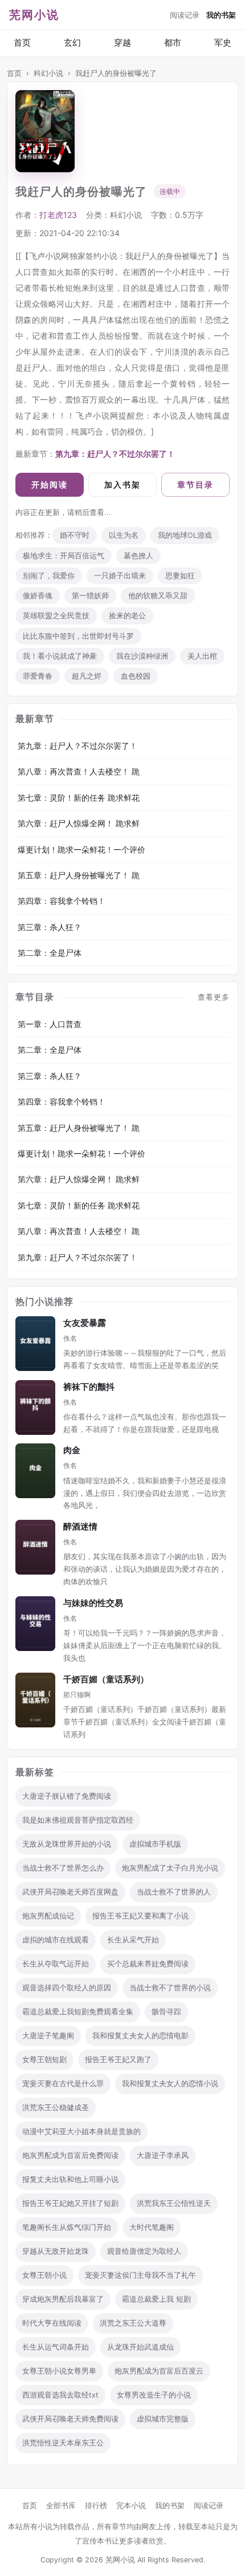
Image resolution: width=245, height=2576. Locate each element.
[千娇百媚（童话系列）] (35, 1700)
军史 (223, 42)
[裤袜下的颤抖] (35, 1407)
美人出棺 (202, 656)
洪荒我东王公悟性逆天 (174, 2203)
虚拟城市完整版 (163, 2419)
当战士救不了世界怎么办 (63, 1868)
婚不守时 (75, 535)
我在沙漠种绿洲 (142, 656)
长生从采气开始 (133, 1940)
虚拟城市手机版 (155, 1844)
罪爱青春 (38, 676)
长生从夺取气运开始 (56, 1964)
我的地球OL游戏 (185, 535)
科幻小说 (48, 73)
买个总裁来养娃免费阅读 (148, 1964)
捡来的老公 (127, 616)
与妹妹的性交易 (93, 1603)
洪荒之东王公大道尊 (133, 2323)
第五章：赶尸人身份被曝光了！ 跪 (79, 875)
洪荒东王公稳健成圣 (56, 2108)
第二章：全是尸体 (50, 953)
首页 (22, 42)
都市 (173, 42)
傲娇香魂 (38, 596)
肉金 (72, 1450)
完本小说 (131, 2505)
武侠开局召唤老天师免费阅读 (70, 2419)
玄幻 (72, 42)
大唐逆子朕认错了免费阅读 (67, 1796)
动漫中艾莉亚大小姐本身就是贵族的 (81, 2131)
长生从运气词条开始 (56, 2347)
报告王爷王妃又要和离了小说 (140, 1916)
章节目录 (195, 484)
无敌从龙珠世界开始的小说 (67, 1844)
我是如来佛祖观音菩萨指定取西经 (78, 1820)
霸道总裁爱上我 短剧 (156, 2299)
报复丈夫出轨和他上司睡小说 (70, 2179)
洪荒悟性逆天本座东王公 (63, 2443)
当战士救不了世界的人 (174, 1892)
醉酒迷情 (80, 1526)
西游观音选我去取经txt (60, 2395)
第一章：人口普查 (50, 1024)
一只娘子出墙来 (120, 576)
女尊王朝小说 (44, 2275)
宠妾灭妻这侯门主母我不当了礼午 (140, 2275)
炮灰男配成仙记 (48, 1916)
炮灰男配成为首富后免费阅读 (70, 2155)
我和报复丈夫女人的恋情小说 (170, 2084)
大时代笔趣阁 (152, 2227)
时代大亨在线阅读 (52, 2323)
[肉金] (35, 1471)
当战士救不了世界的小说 (170, 1988)
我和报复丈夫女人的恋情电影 (140, 2036)
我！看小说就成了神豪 (60, 656)
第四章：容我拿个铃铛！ (62, 901)
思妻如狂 (180, 576)
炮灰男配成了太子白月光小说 (170, 1868)
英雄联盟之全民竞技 (56, 616)
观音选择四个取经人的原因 (67, 1988)
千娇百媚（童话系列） (106, 1679)
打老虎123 (58, 215)
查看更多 (214, 997)
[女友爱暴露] (35, 1344)
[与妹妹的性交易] (35, 1624)
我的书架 (221, 15)
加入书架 (122, 484)
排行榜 (96, 2505)
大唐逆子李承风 (163, 2155)
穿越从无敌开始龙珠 (56, 2251)
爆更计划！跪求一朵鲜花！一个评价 (81, 849)
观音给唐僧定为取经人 (144, 2251)
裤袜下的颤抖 (89, 1387)
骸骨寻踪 (166, 2012)
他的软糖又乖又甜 (158, 596)
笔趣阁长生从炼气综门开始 (67, 2227)
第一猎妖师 (90, 596)
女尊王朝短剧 (44, 2060)
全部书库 (61, 2505)
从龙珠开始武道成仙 (140, 2347)
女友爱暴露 (85, 1323)
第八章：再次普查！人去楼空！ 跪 (79, 771)
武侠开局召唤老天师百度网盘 (70, 1892)
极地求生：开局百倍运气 (64, 556)
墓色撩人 (138, 556)
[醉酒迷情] (35, 1547)
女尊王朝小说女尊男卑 (59, 2371)
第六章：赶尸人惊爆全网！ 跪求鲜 (79, 823)
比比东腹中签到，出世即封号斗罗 (78, 636)
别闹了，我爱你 (49, 576)
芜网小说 (34, 15)
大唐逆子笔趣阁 (48, 2036)
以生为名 (124, 535)
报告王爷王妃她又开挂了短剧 (70, 2203)
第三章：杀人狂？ (50, 927)
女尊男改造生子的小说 (154, 2395)
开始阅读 (50, 484)
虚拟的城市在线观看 (56, 1940)
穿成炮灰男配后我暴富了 (63, 2299)
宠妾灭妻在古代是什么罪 (63, 2084)
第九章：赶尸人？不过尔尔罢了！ (115, 454)
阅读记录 (185, 15)
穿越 (122, 42)
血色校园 (136, 676)
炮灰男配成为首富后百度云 (159, 2371)
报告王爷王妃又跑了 (118, 2060)
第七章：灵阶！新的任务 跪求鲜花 (79, 798)
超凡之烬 (87, 676)
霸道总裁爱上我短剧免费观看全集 (78, 2012)
